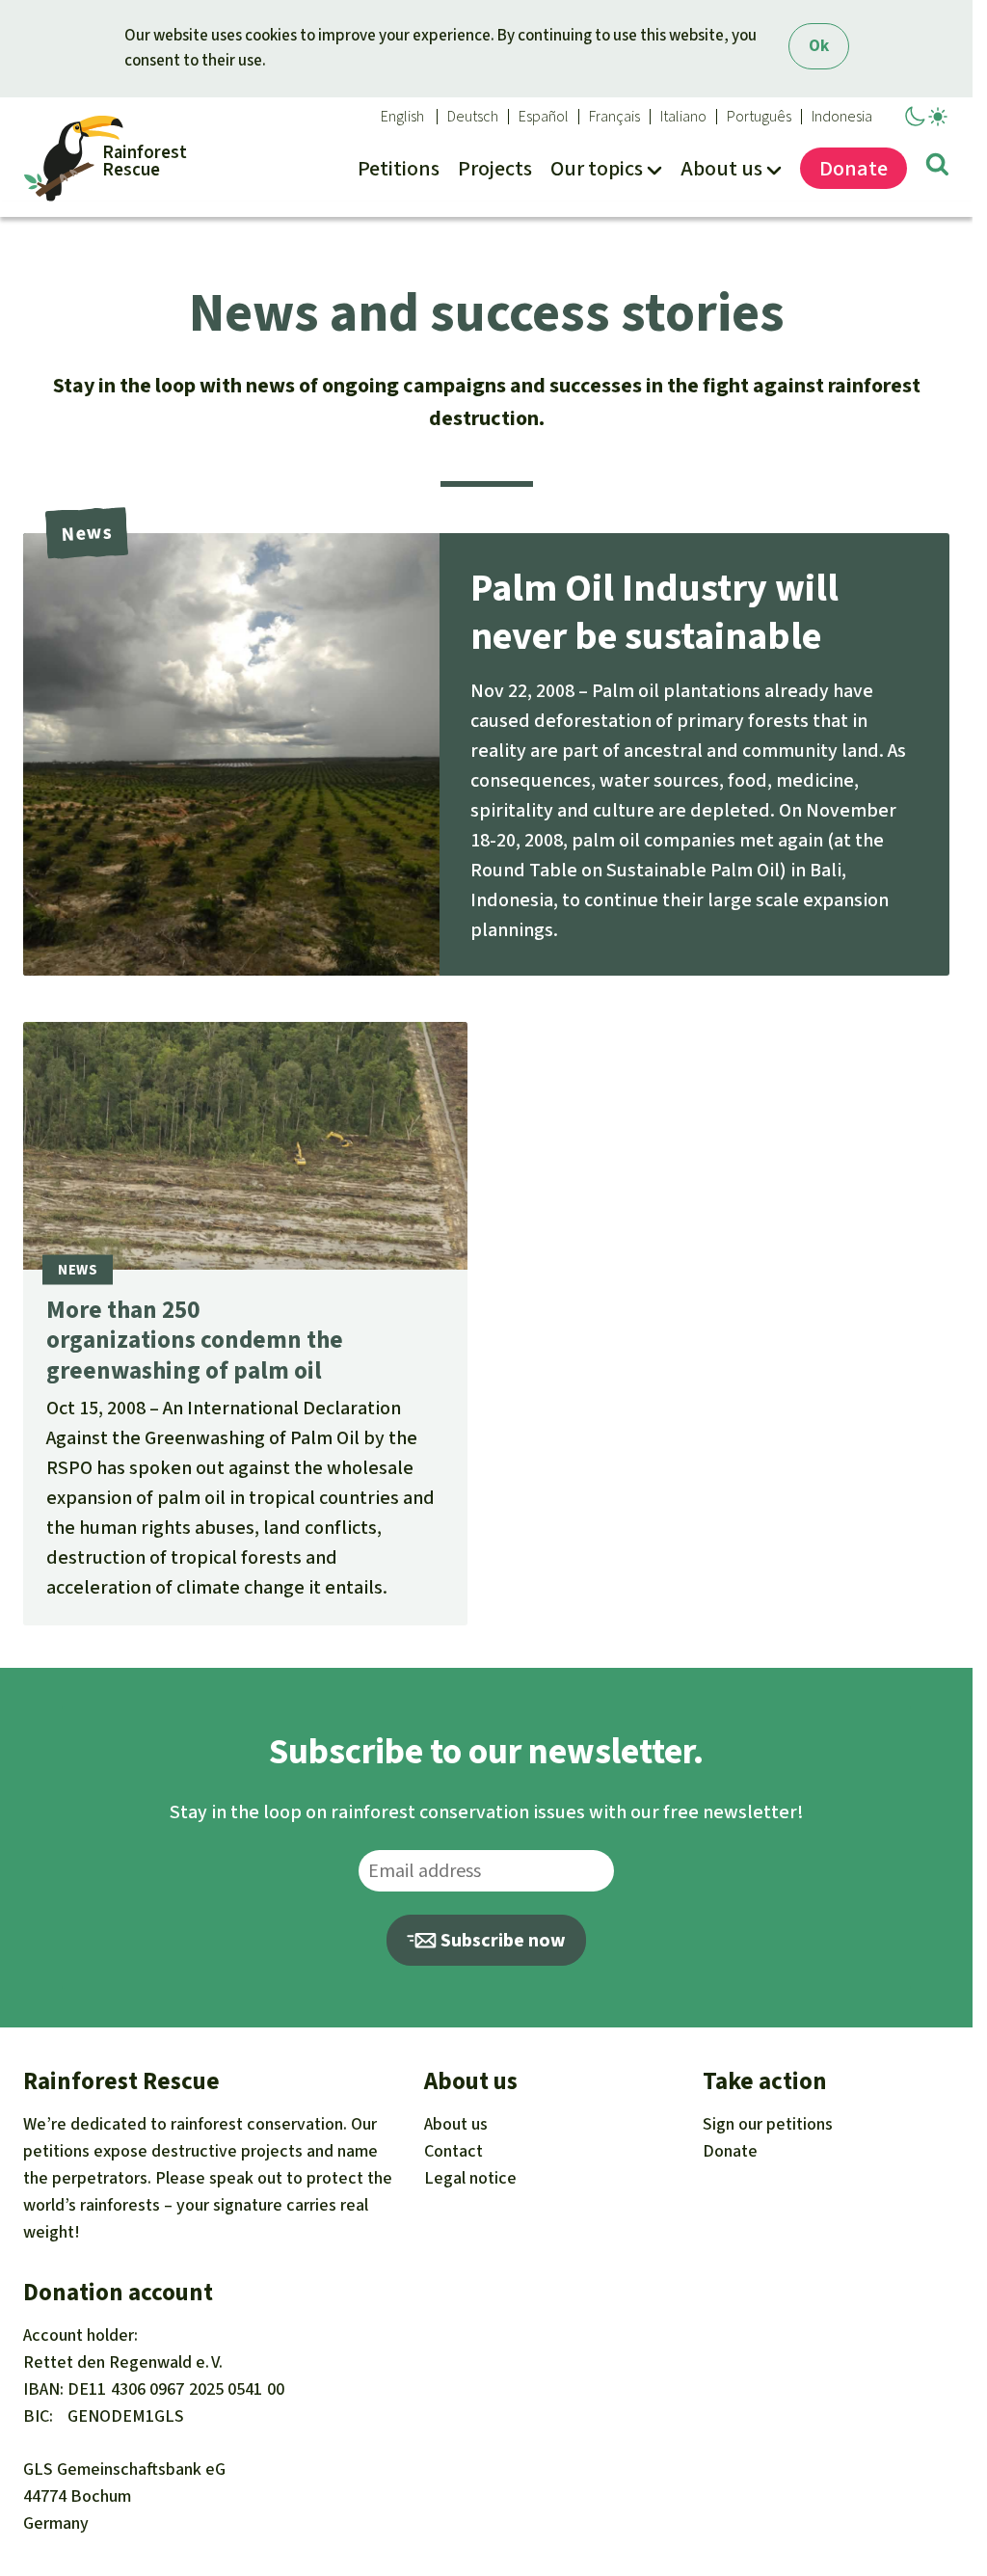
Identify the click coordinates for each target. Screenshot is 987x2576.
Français (614, 117)
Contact (453, 2151)
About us (456, 2124)
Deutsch (473, 117)
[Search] (937, 168)
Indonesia (842, 117)
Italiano (683, 117)
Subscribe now (501, 1940)
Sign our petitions (768, 2124)
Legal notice (470, 2178)
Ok (819, 46)
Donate (730, 2151)
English (402, 117)
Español (544, 117)
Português (759, 117)
